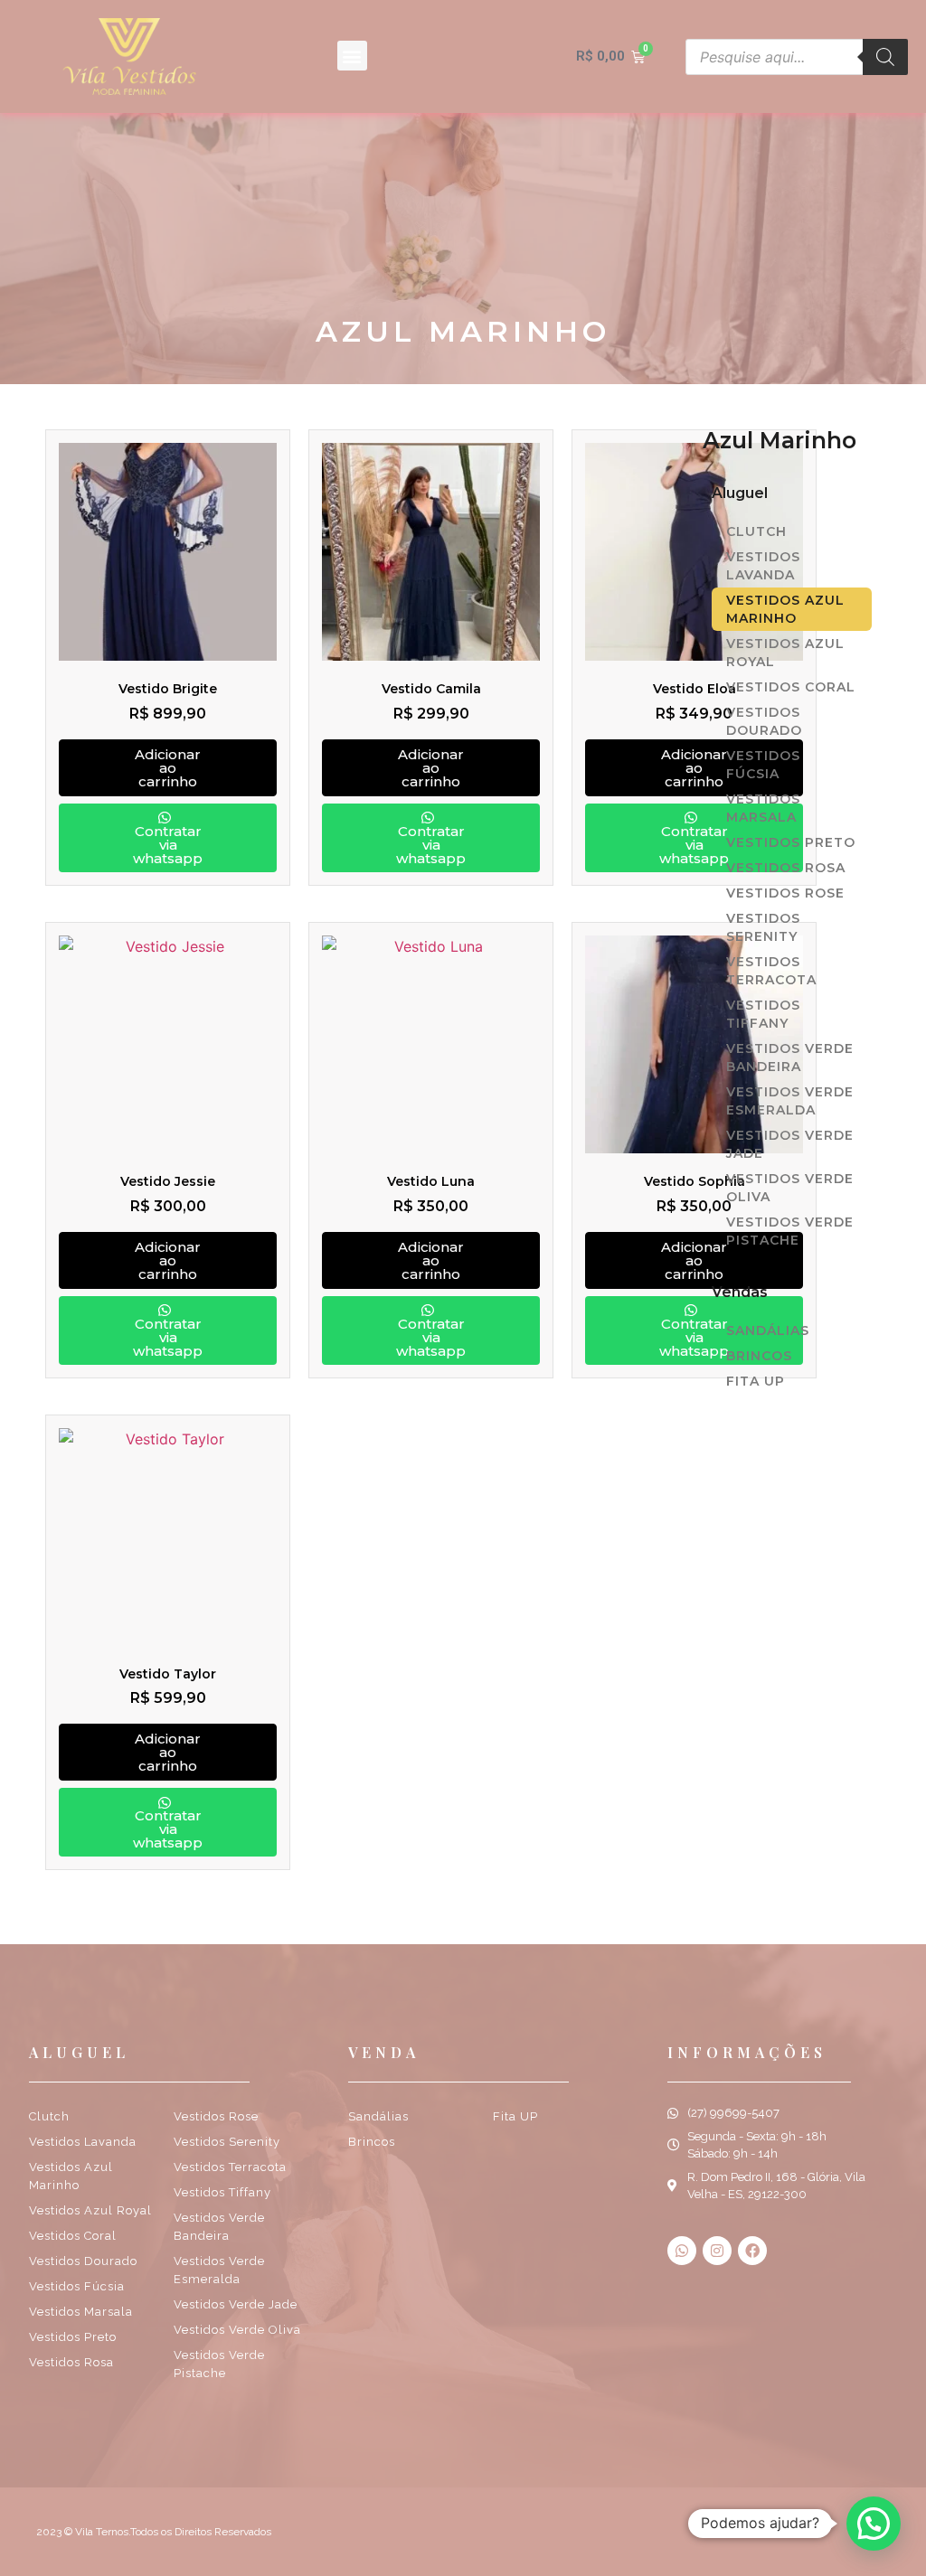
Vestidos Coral (791, 687)
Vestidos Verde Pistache (790, 1231)
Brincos (759, 1356)
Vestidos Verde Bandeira (790, 1058)
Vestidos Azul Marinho (785, 609)
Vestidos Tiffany (763, 1014)
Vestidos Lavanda (763, 566)
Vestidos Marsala (763, 808)
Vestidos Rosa (786, 868)
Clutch (756, 531)
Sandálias (768, 1330)
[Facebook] (752, 2251)
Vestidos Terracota (771, 971)
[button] (352, 56)
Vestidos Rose (785, 893)
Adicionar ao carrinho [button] (168, 768)
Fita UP (756, 1381)
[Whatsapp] (682, 2251)
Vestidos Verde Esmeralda (790, 1101)
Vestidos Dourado (764, 721)
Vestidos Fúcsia (763, 765)
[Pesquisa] (885, 57)
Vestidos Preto (791, 842)
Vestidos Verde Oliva (790, 1188)
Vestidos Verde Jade (790, 1144)
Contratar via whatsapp (168, 845)
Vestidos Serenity (763, 927)
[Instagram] (717, 2251)
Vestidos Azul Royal (785, 653)
